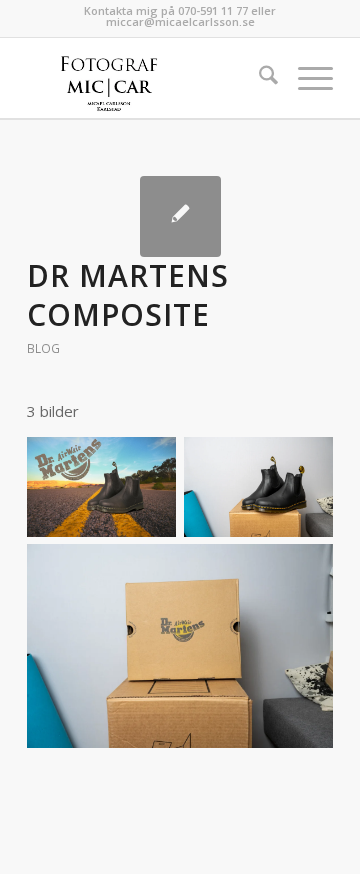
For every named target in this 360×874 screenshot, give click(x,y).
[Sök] (258, 78)
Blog (43, 348)
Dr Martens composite (128, 295)
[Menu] (305, 78)
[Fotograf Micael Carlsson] (149, 78)
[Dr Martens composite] (180, 216)
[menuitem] (258, 78)
